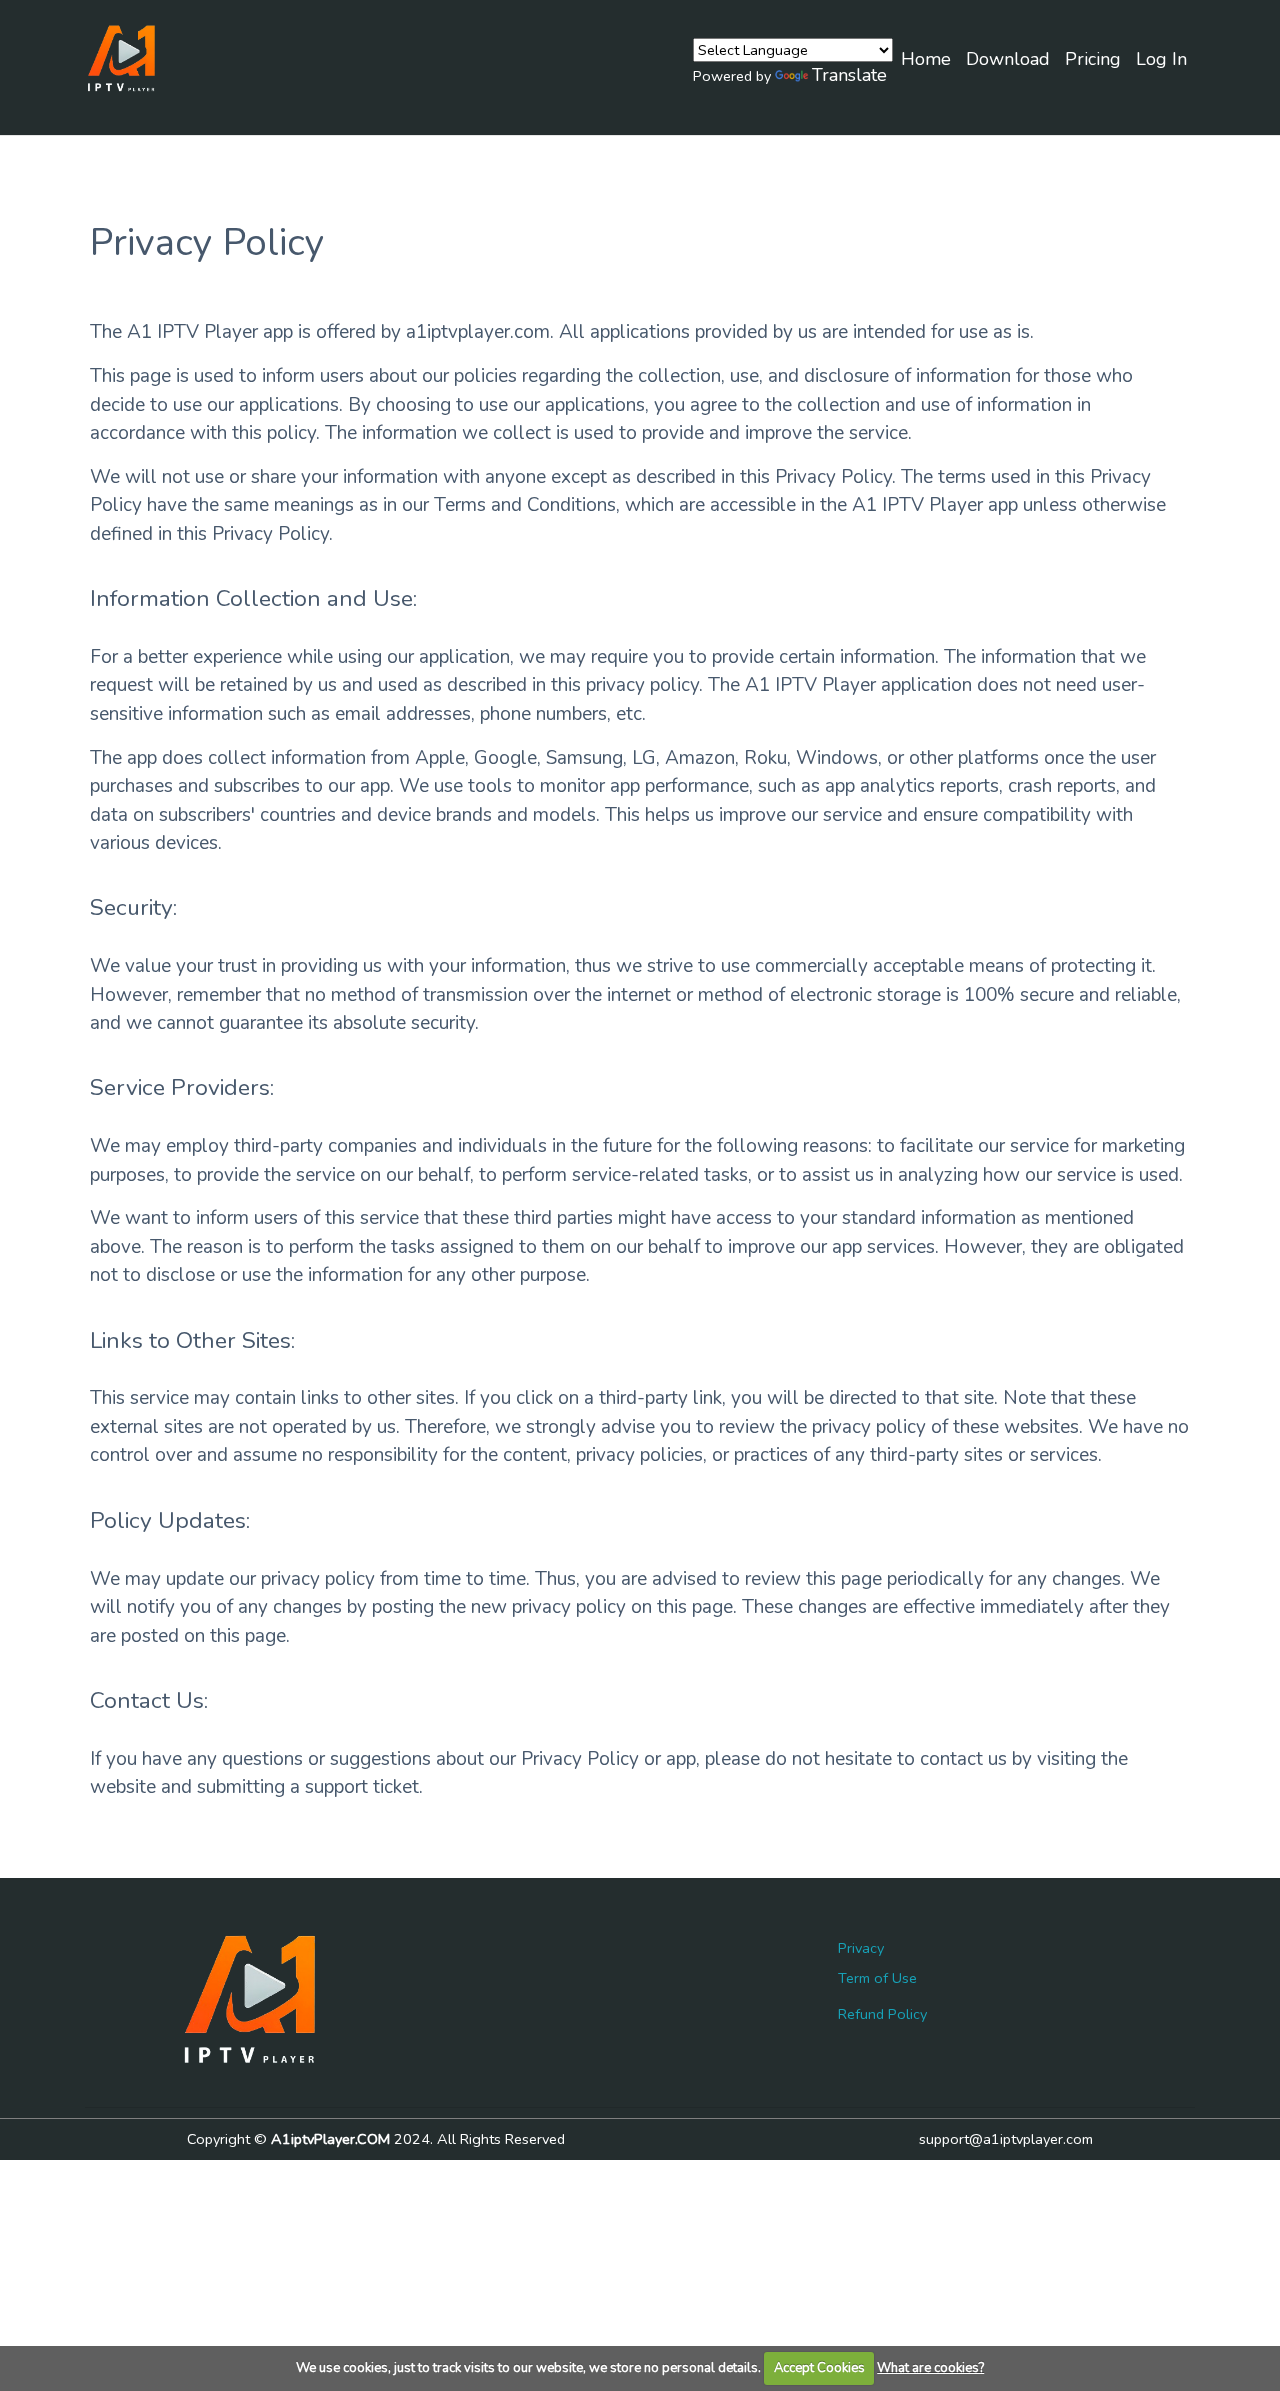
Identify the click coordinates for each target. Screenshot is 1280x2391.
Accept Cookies (819, 2368)
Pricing (1093, 59)
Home (926, 59)
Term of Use (877, 1978)
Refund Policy (882, 2014)
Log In (1161, 59)
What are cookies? (930, 2368)
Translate (849, 75)
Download (1008, 59)
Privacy (861, 1948)
